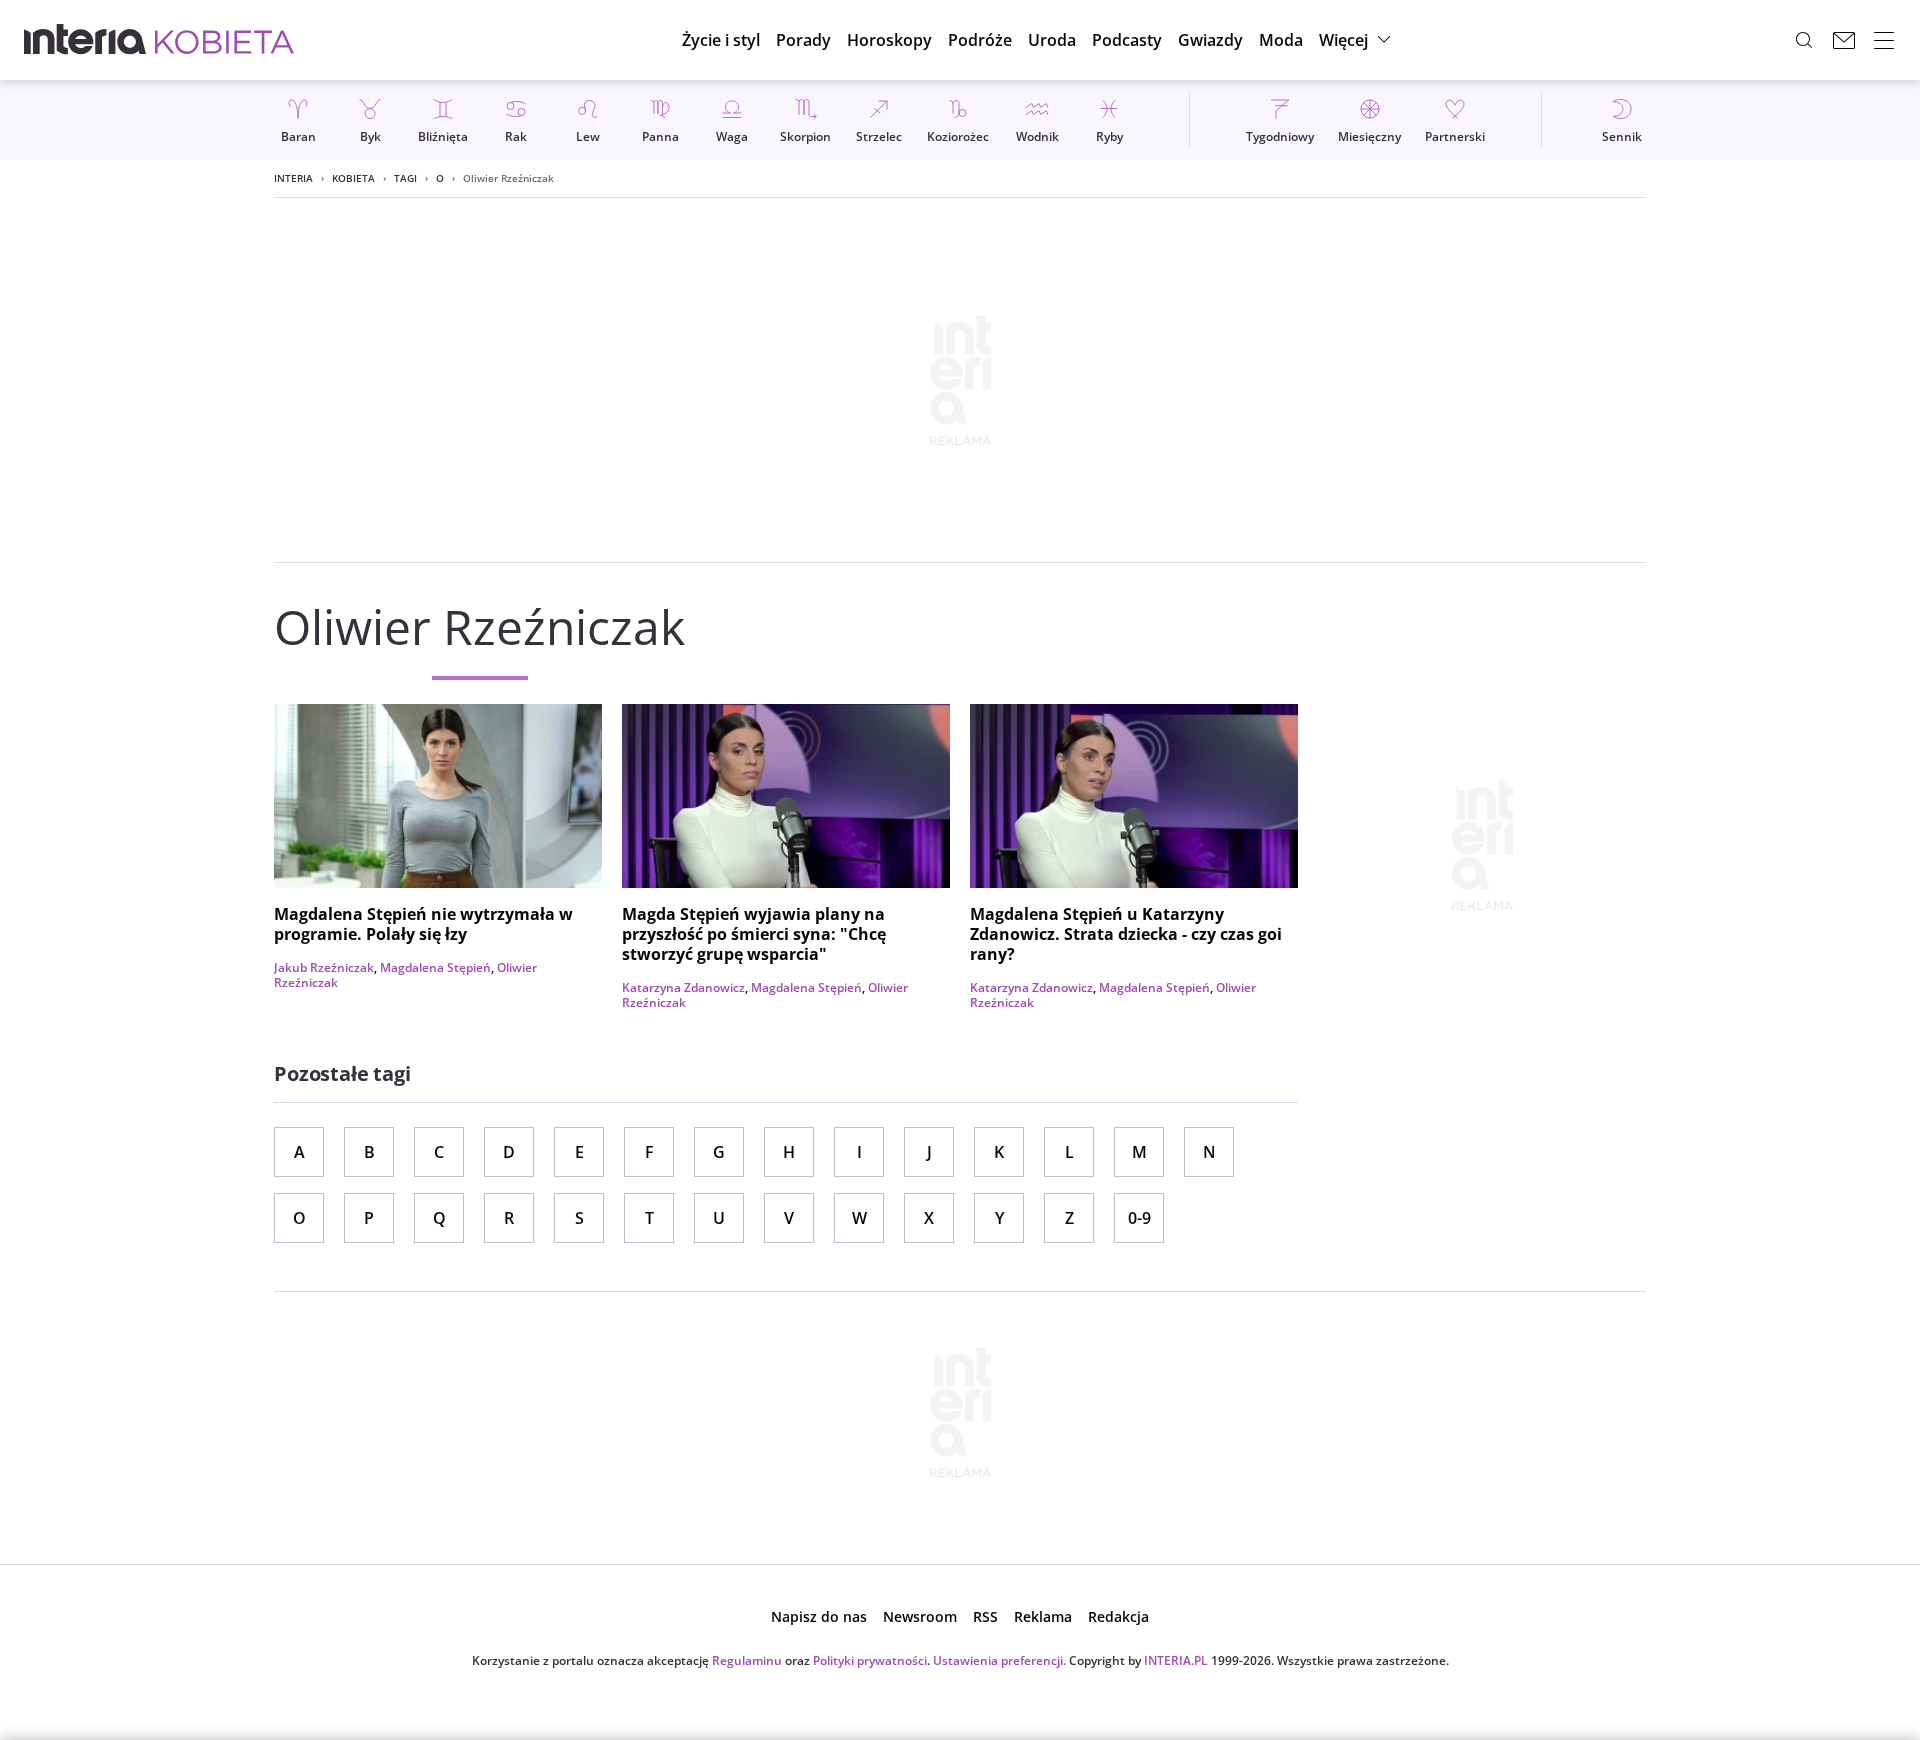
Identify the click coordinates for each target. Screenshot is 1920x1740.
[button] (889, 40)
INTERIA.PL (1176, 1660)
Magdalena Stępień (435, 967)
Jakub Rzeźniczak (324, 967)
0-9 (1139, 1218)
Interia (293, 178)
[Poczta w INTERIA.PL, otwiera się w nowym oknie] (1844, 40)
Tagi (405, 178)
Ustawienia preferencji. (999, 1660)
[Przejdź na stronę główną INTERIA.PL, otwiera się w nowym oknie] (85, 40)
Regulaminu (747, 1660)
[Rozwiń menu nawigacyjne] (1884, 40)
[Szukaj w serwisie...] (1804, 40)
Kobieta (353, 178)
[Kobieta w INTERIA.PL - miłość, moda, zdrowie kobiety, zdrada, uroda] (224, 40)
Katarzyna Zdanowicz (683, 987)
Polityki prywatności (870, 1660)
